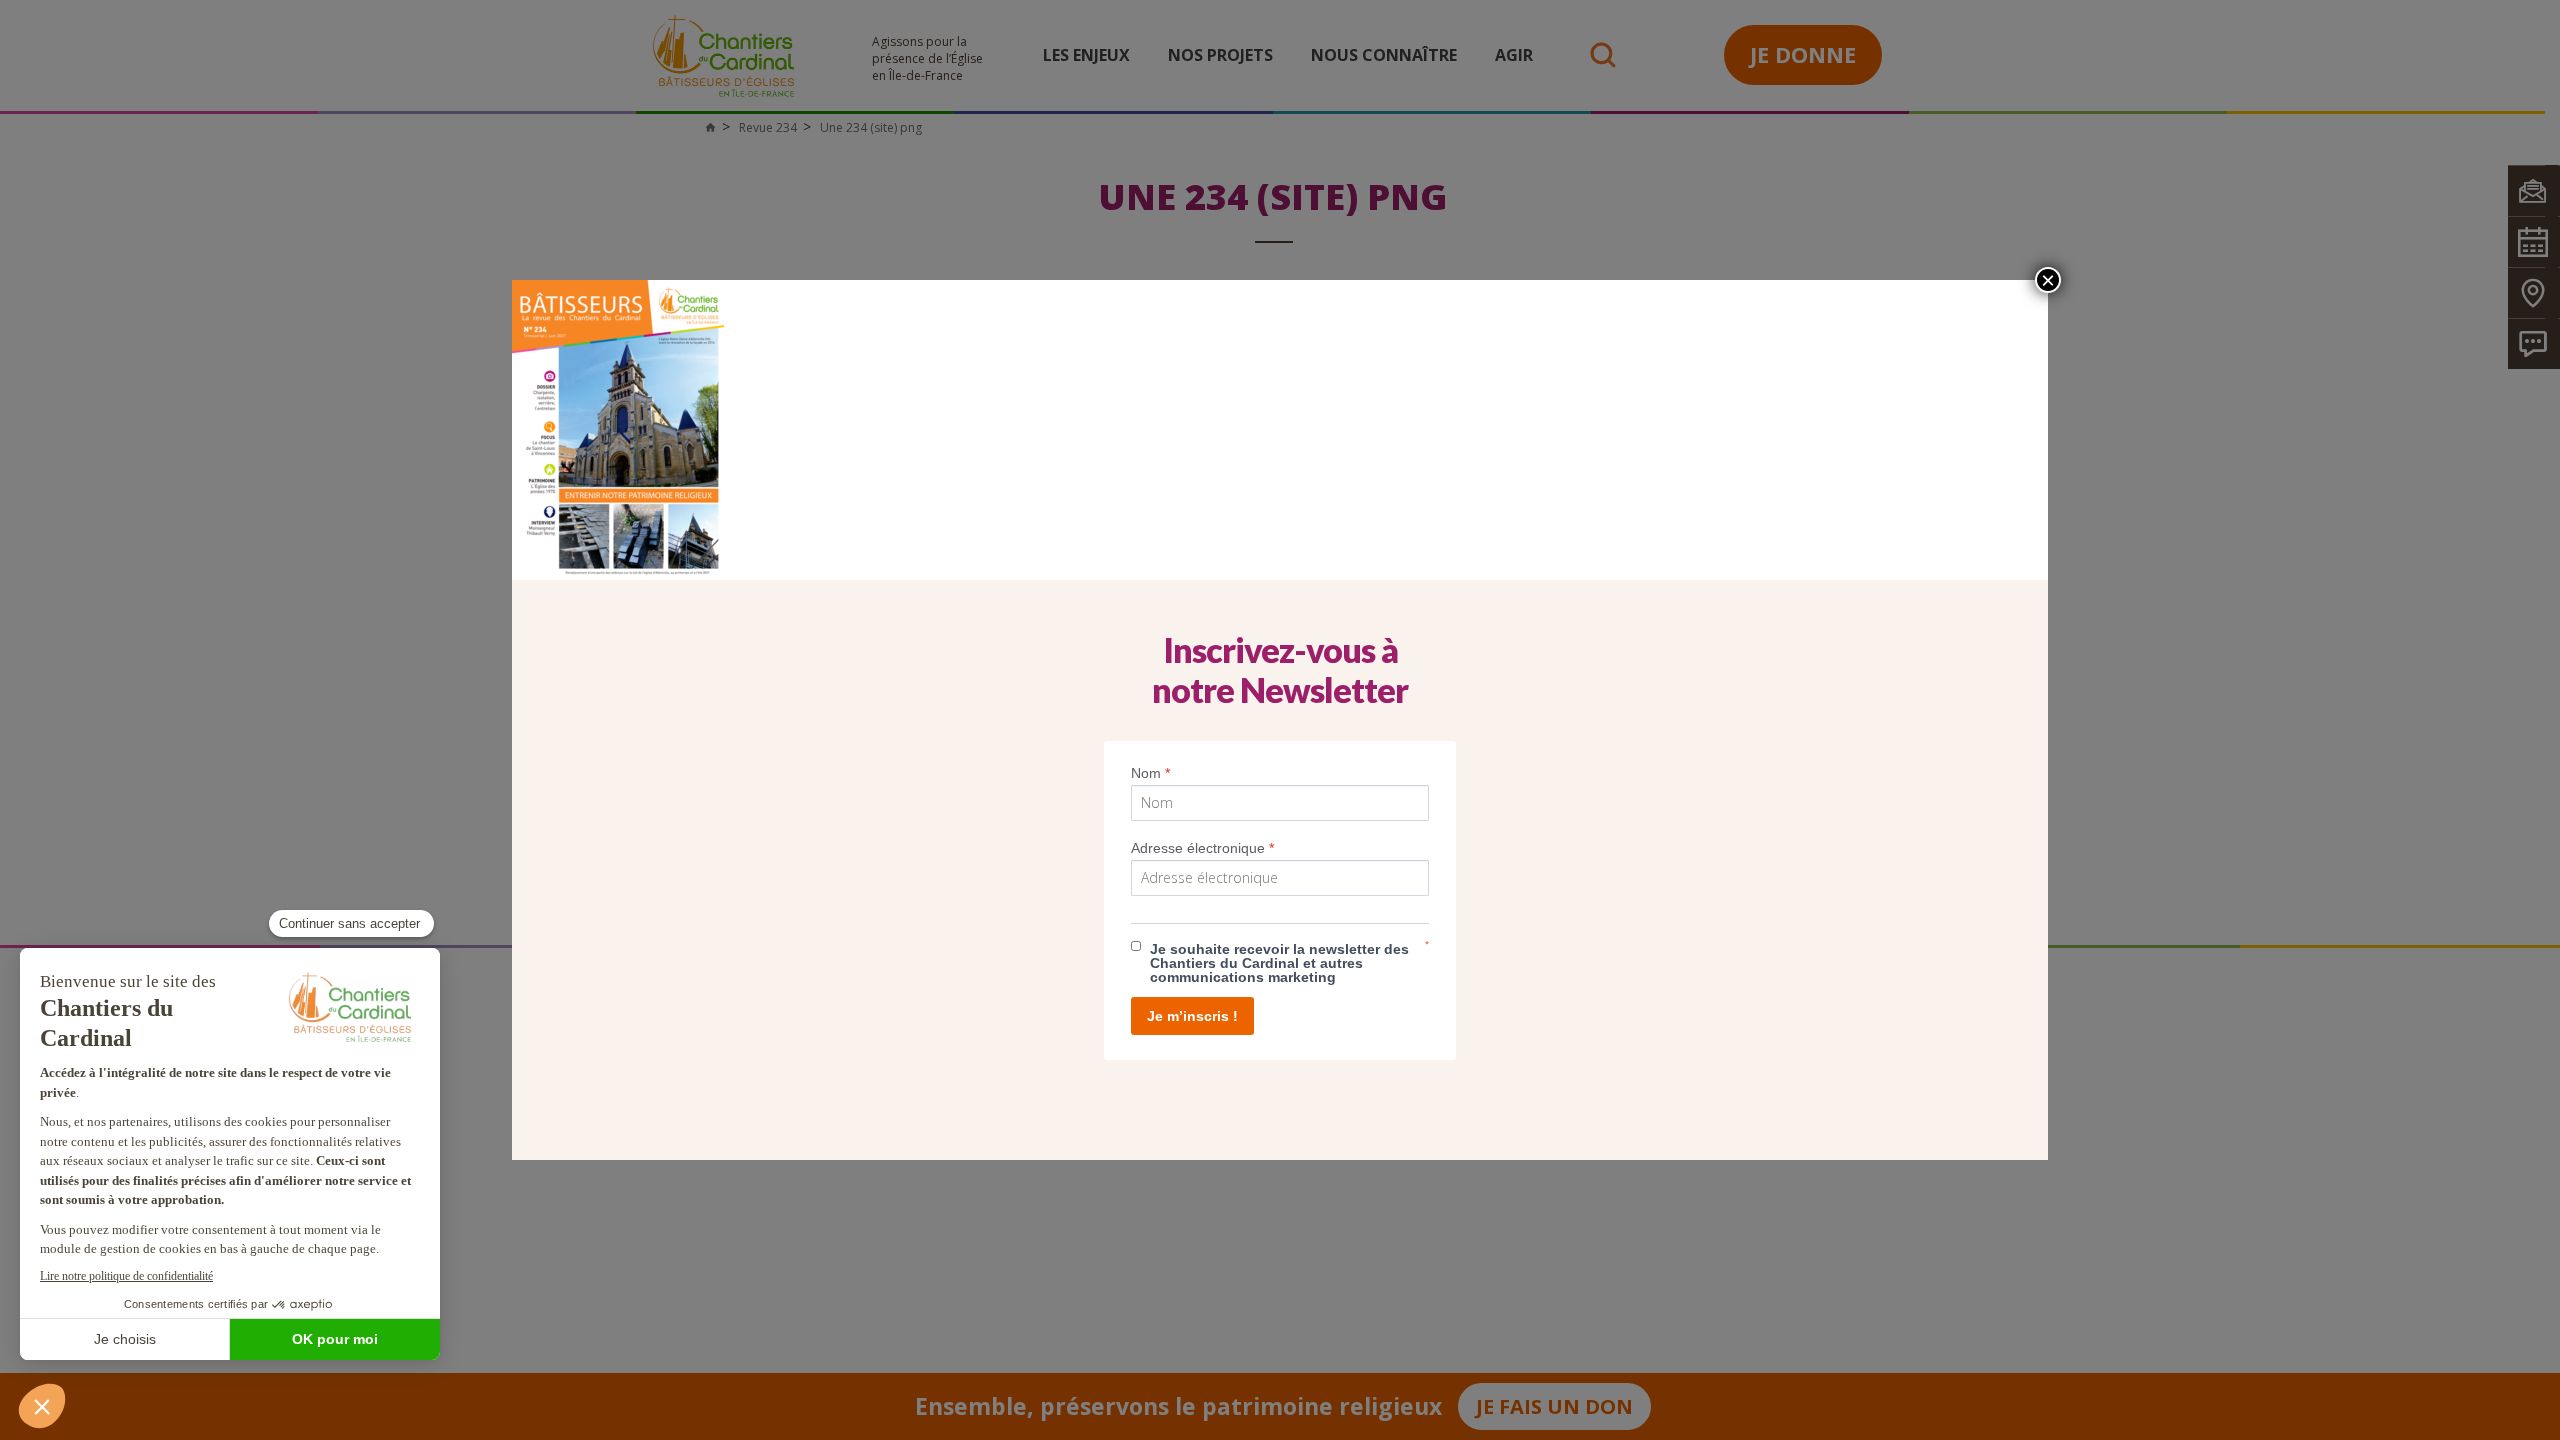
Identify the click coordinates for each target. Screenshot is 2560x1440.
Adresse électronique (1202, 848)
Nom (1150, 773)
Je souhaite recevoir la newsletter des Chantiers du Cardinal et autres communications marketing (1279, 963)
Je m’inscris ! (1192, 1016)
